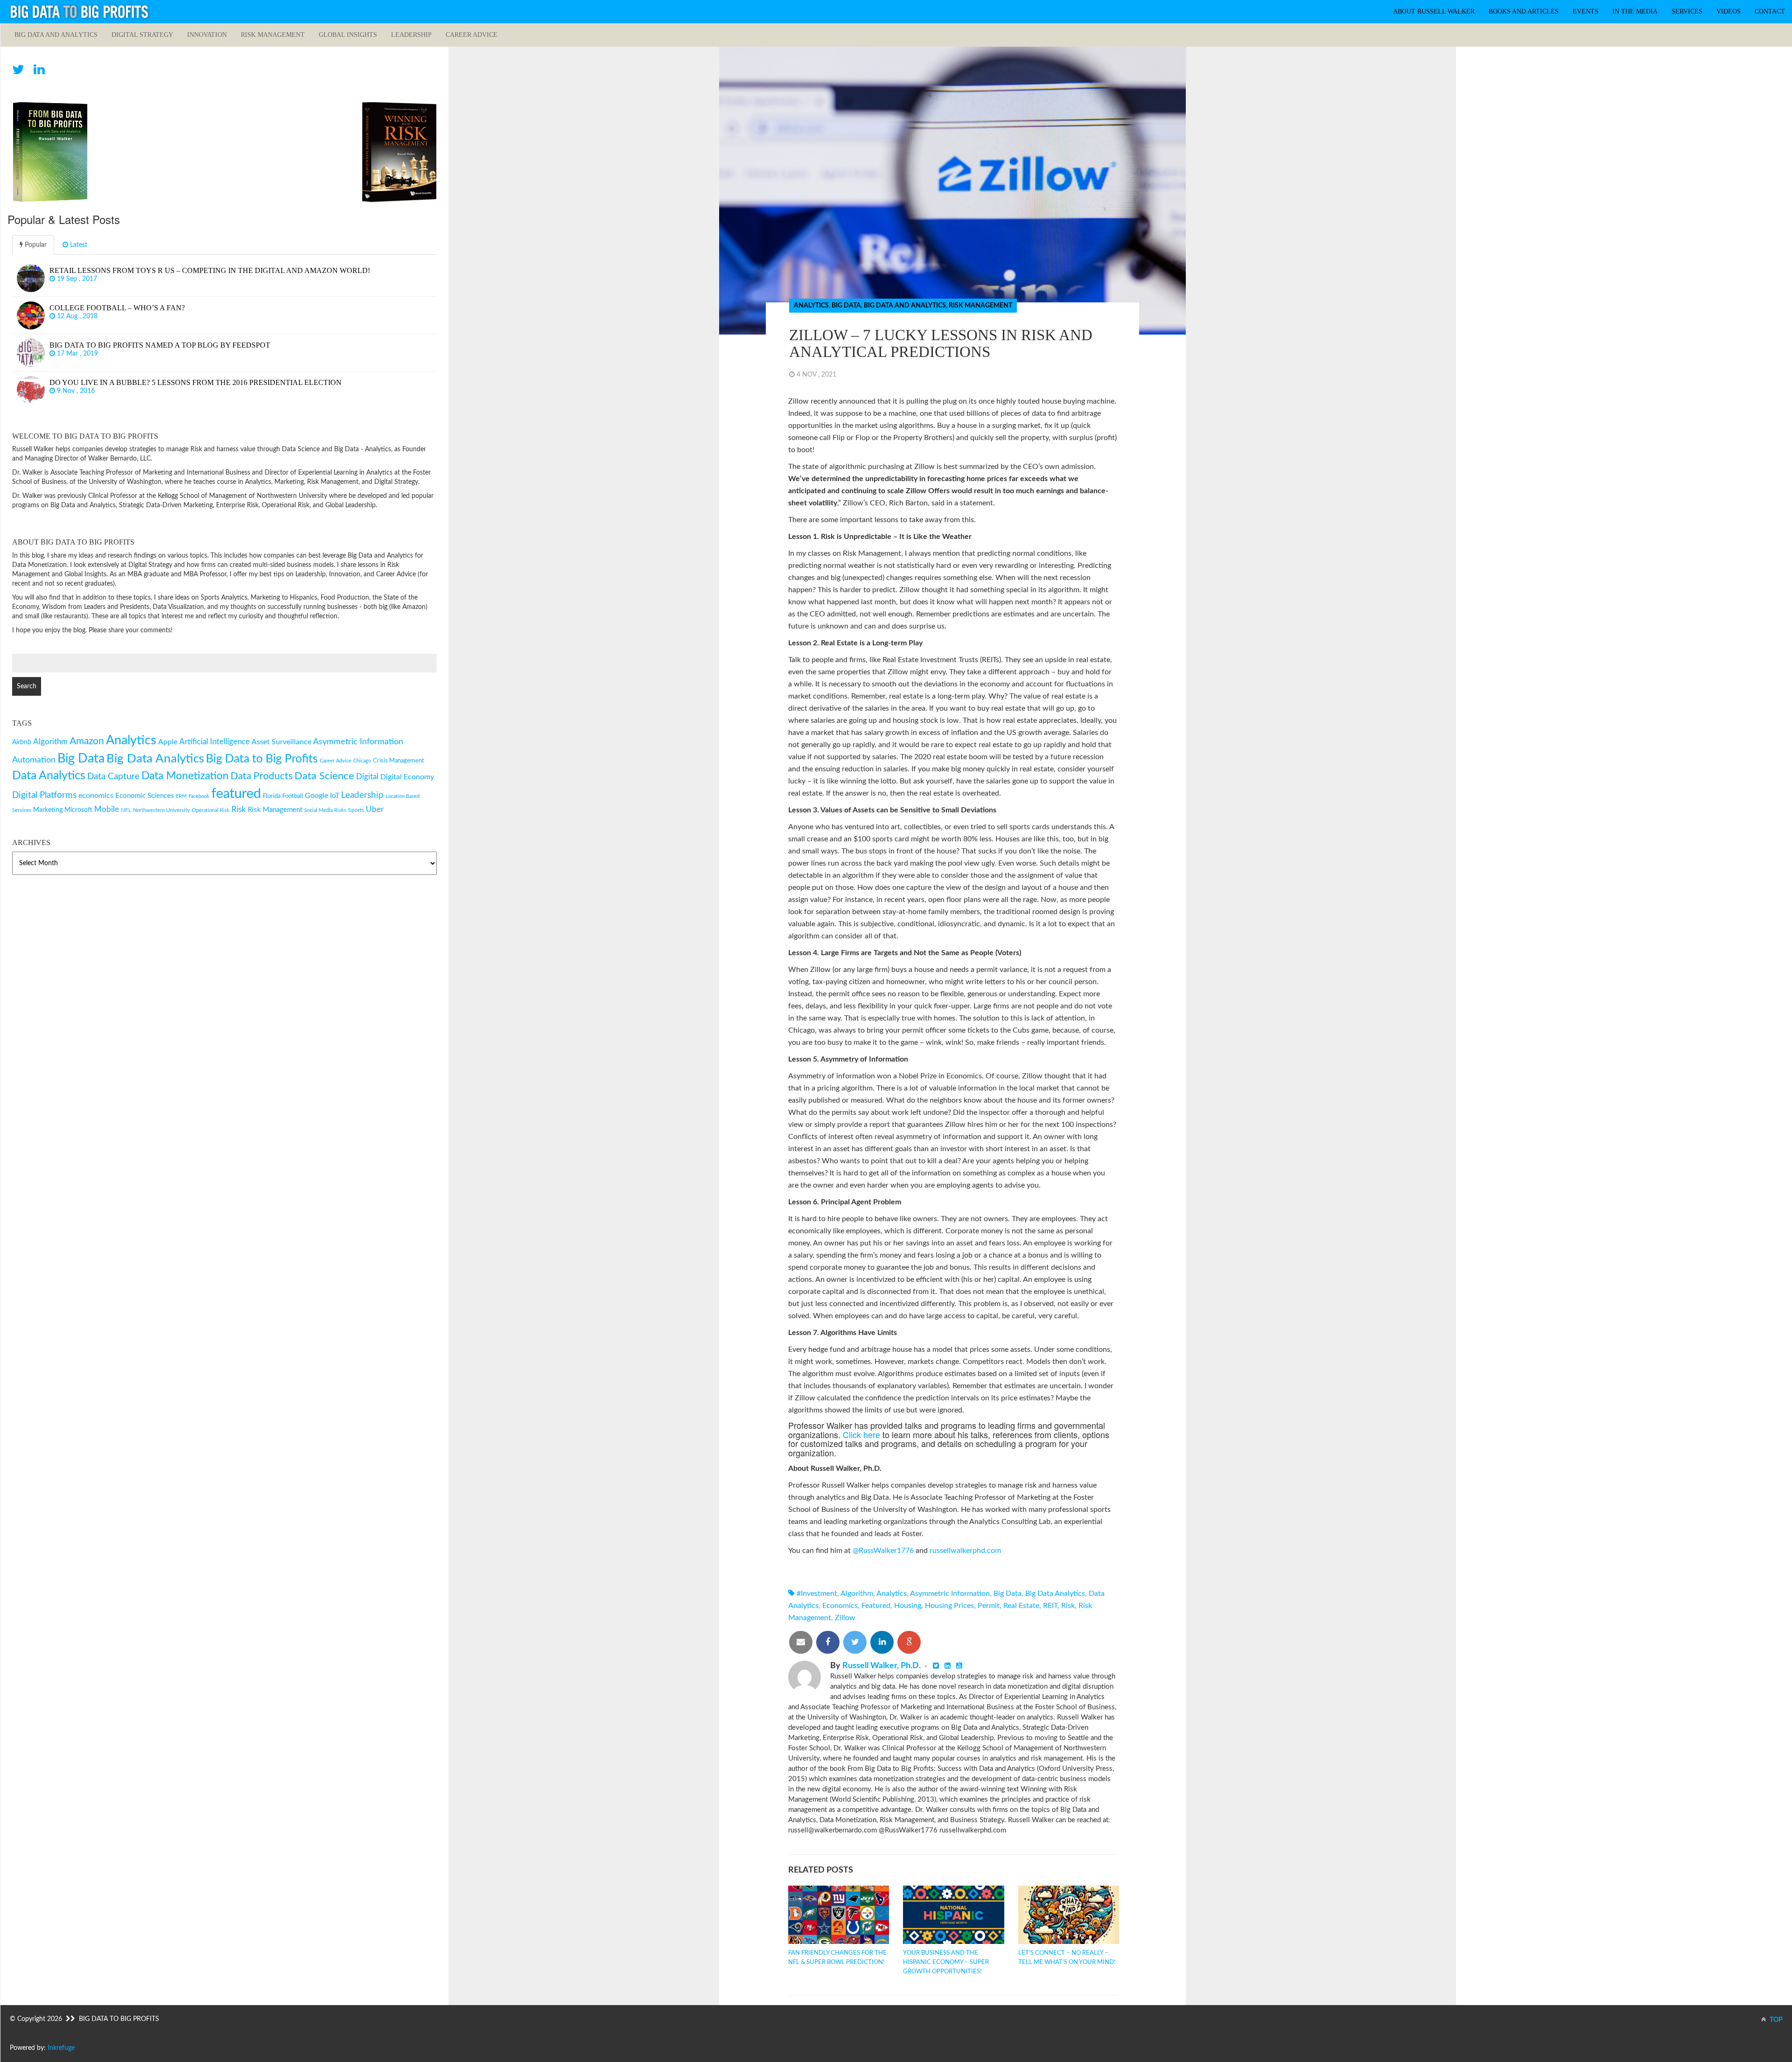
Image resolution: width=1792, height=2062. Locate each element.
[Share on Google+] (909, 1642)
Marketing (48, 810)
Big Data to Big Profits (262, 759)
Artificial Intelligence (214, 742)
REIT (1050, 1606)
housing (908, 1606)
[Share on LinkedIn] (882, 1642)
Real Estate (1021, 1606)
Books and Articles (1524, 11)
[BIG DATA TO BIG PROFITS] (79, 12)
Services (1687, 11)
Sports (356, 810)
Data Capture (113, 777)
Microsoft (78, 810)
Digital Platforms (44, 795)
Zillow (845, 1618)
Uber (375, 809)
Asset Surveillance (281, 742)
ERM (181, 796)
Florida (272, 796)
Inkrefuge (61, 2048)
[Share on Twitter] (855, 1642)
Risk (1068, 1606)
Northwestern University (161, 810)
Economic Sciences (145, 796)
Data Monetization (185, 776)
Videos (1729, 11)
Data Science (324, 776)
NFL (126, 810)
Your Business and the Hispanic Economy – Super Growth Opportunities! (946, 1962)
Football (293, 796)
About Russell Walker (1434, 11)
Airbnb (22, 742)
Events (1585, 11)
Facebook (199, 796)
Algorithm (857, 1594)
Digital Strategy (142, 35)
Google (316, 796)
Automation (34, 760)
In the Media (1635, 11)
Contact (1770, 11)
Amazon (87, 741)
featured (876, 1606)
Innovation (207, 35)
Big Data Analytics (1055, 1594)
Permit (989, 1606)
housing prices (949, 1606)
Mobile (107, 809)
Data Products (262, 776)
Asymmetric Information (950, 1594)
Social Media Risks (325, 810)
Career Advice (472, 35)
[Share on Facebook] (828, 1642)
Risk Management (273, 35)
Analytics (811, 306)
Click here (861, 1434)
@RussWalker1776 (883, 1551)
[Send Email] (801, 1642)
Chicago (362, 761)
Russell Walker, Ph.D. (882, 1666)
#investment (817, 1594)
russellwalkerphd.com (965, 1551)
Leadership (411, 35)
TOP (1775, 2020)
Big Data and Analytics (56, 35)
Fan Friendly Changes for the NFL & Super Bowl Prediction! (837, 1958)
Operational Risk (211, 810)
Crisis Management (399, 761)
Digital (367, 777)
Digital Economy (407, 777)
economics (840, 1606)
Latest (78, 245)
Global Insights (348, 35)
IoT (335, 796)
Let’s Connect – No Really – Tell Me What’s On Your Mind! (1067, 1958)
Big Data (846, 306)
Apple (168, 742)
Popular (35, 245)
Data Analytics (49, 776)
